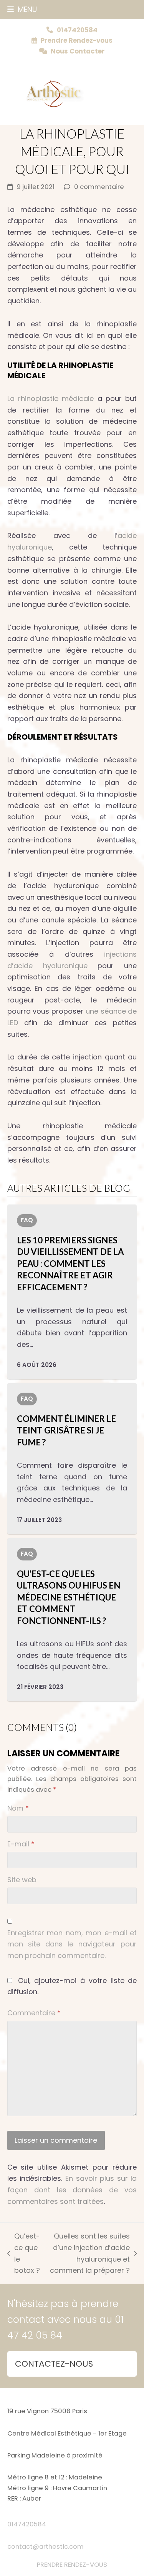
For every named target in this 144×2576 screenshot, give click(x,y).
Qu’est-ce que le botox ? (24, 2253)
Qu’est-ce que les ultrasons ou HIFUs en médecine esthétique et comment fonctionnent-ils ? (69, 1597)
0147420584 (27, 2524)
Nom (18, 1808)
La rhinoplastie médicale (51, 398)
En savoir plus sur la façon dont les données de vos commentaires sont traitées (72, 2190)
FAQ (27, 1220)
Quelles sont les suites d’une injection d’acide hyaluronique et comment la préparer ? (89, 2253)
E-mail (21, 1844)
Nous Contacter (78, 51)
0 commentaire (99, 187)
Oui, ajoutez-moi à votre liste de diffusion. (72, 1986)
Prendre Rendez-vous (77, 41)
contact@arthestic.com (46, 2547)
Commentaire (34, 2013)
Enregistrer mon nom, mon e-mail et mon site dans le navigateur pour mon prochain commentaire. (72, 1944)
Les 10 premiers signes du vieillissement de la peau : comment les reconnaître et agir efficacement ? (70, 1264)
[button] (22, 9)
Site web (22, 1880)
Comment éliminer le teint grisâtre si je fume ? (66, 1430)
